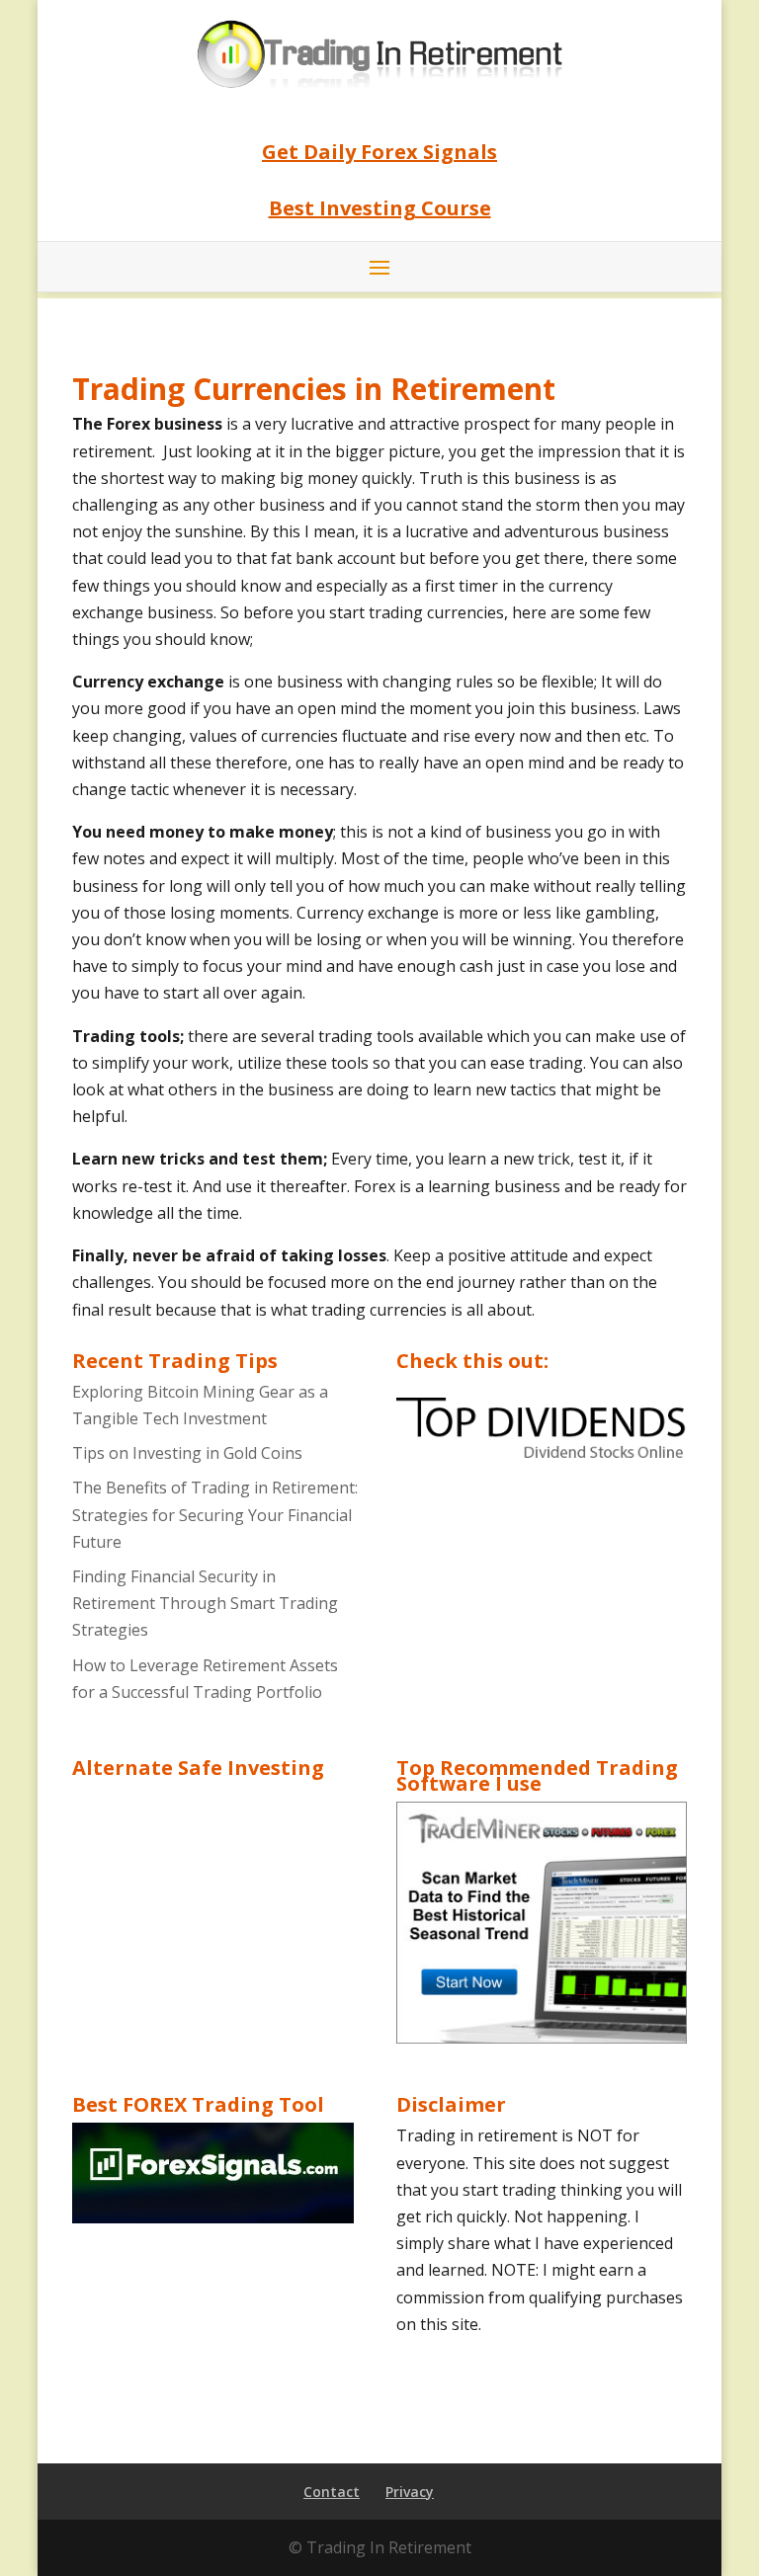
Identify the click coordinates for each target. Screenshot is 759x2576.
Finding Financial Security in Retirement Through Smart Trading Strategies (205, 1603)
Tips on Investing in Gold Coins (187, 1453)
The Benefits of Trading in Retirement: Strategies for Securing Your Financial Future (215, 1514)
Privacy (410, 2492)
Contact (332, 2492)
